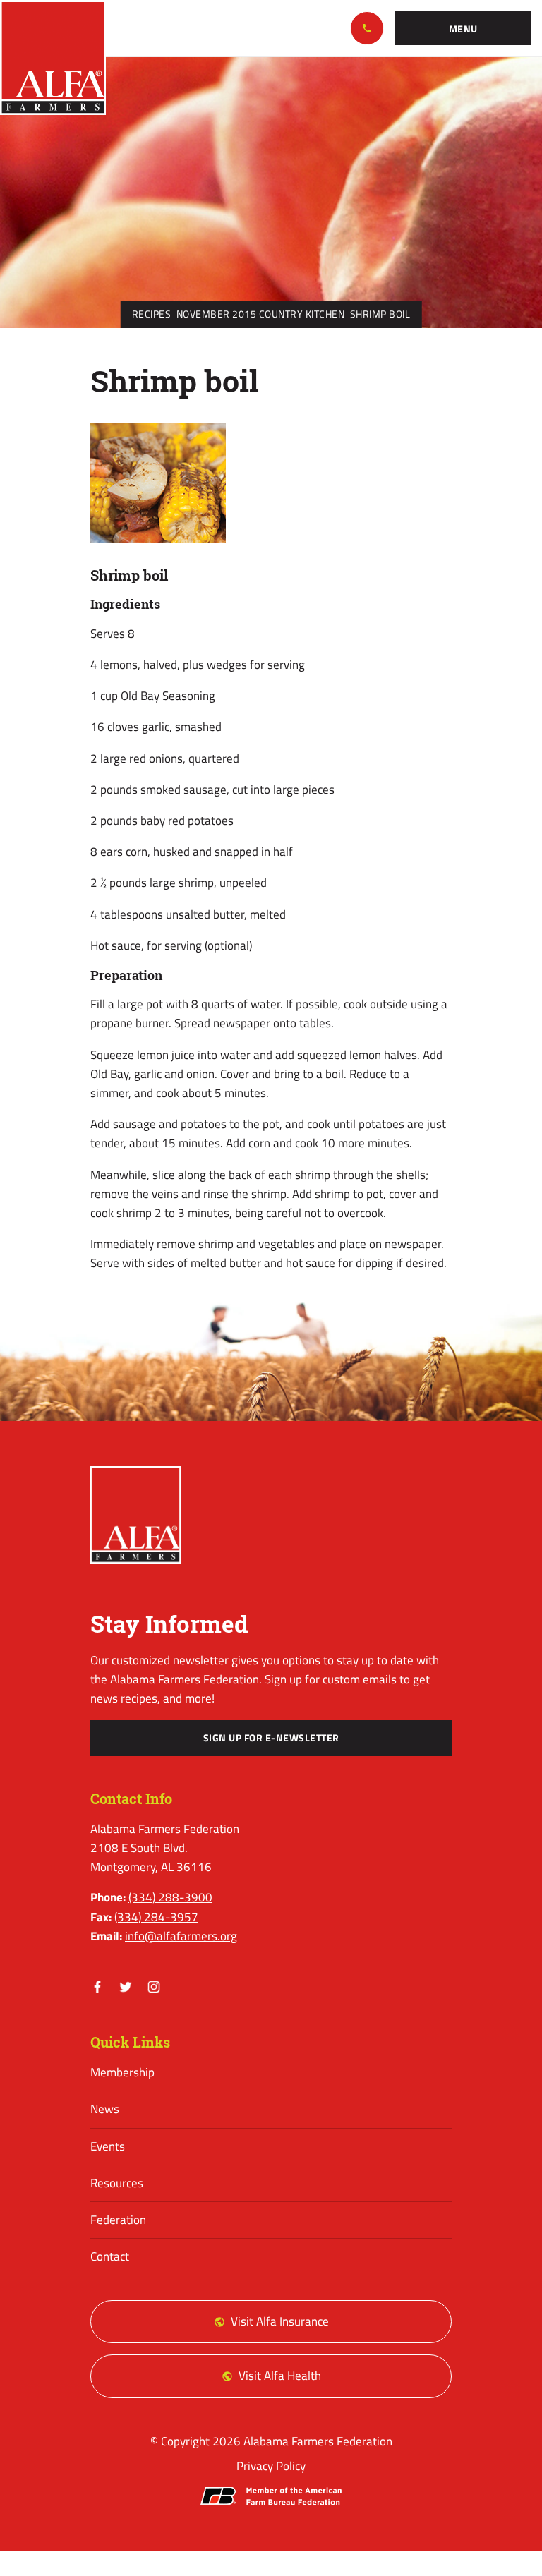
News (105, 2109)
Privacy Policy (271, 2466)
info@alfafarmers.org (181, 1936)
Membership (122, 2072)
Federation (118, 2220)
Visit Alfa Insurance (280, 2321)
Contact (110, 2256)
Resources (117, 2183)
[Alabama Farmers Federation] (135, 1515)
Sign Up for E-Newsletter (271, 1738)
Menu (463, 29)
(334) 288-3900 (367, 28)
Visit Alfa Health (280, 2376)
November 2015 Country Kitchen (261, 314)
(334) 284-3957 (156, 1917)
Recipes (152, 314)
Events (108, 2146)
